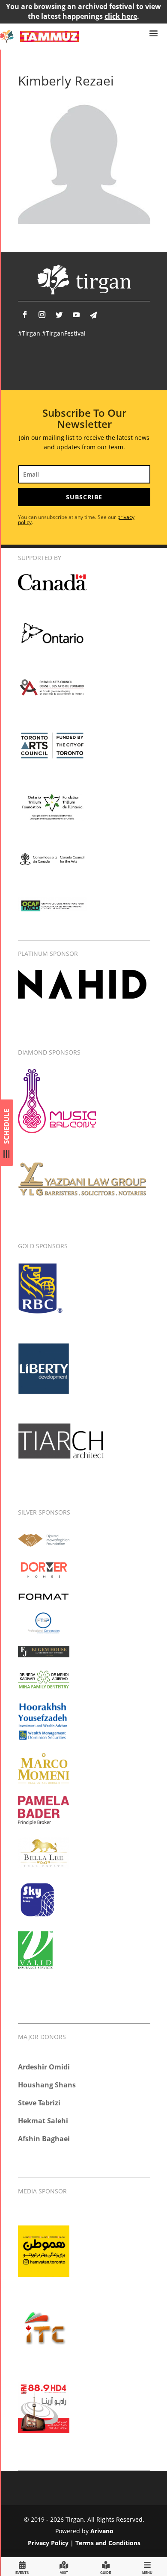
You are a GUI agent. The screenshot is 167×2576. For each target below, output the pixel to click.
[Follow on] (93, 315)
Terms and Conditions (108, 2543)
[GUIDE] (106, 2566)
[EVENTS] (22, 2566)
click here (121, 16)
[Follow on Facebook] (25, 315)
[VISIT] (64, 2566)
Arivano (102, 2531)
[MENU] (147, 2566)
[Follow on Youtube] (76, 315)
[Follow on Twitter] (59, 315)
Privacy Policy (48, 2543)
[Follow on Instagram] (42, 315)
